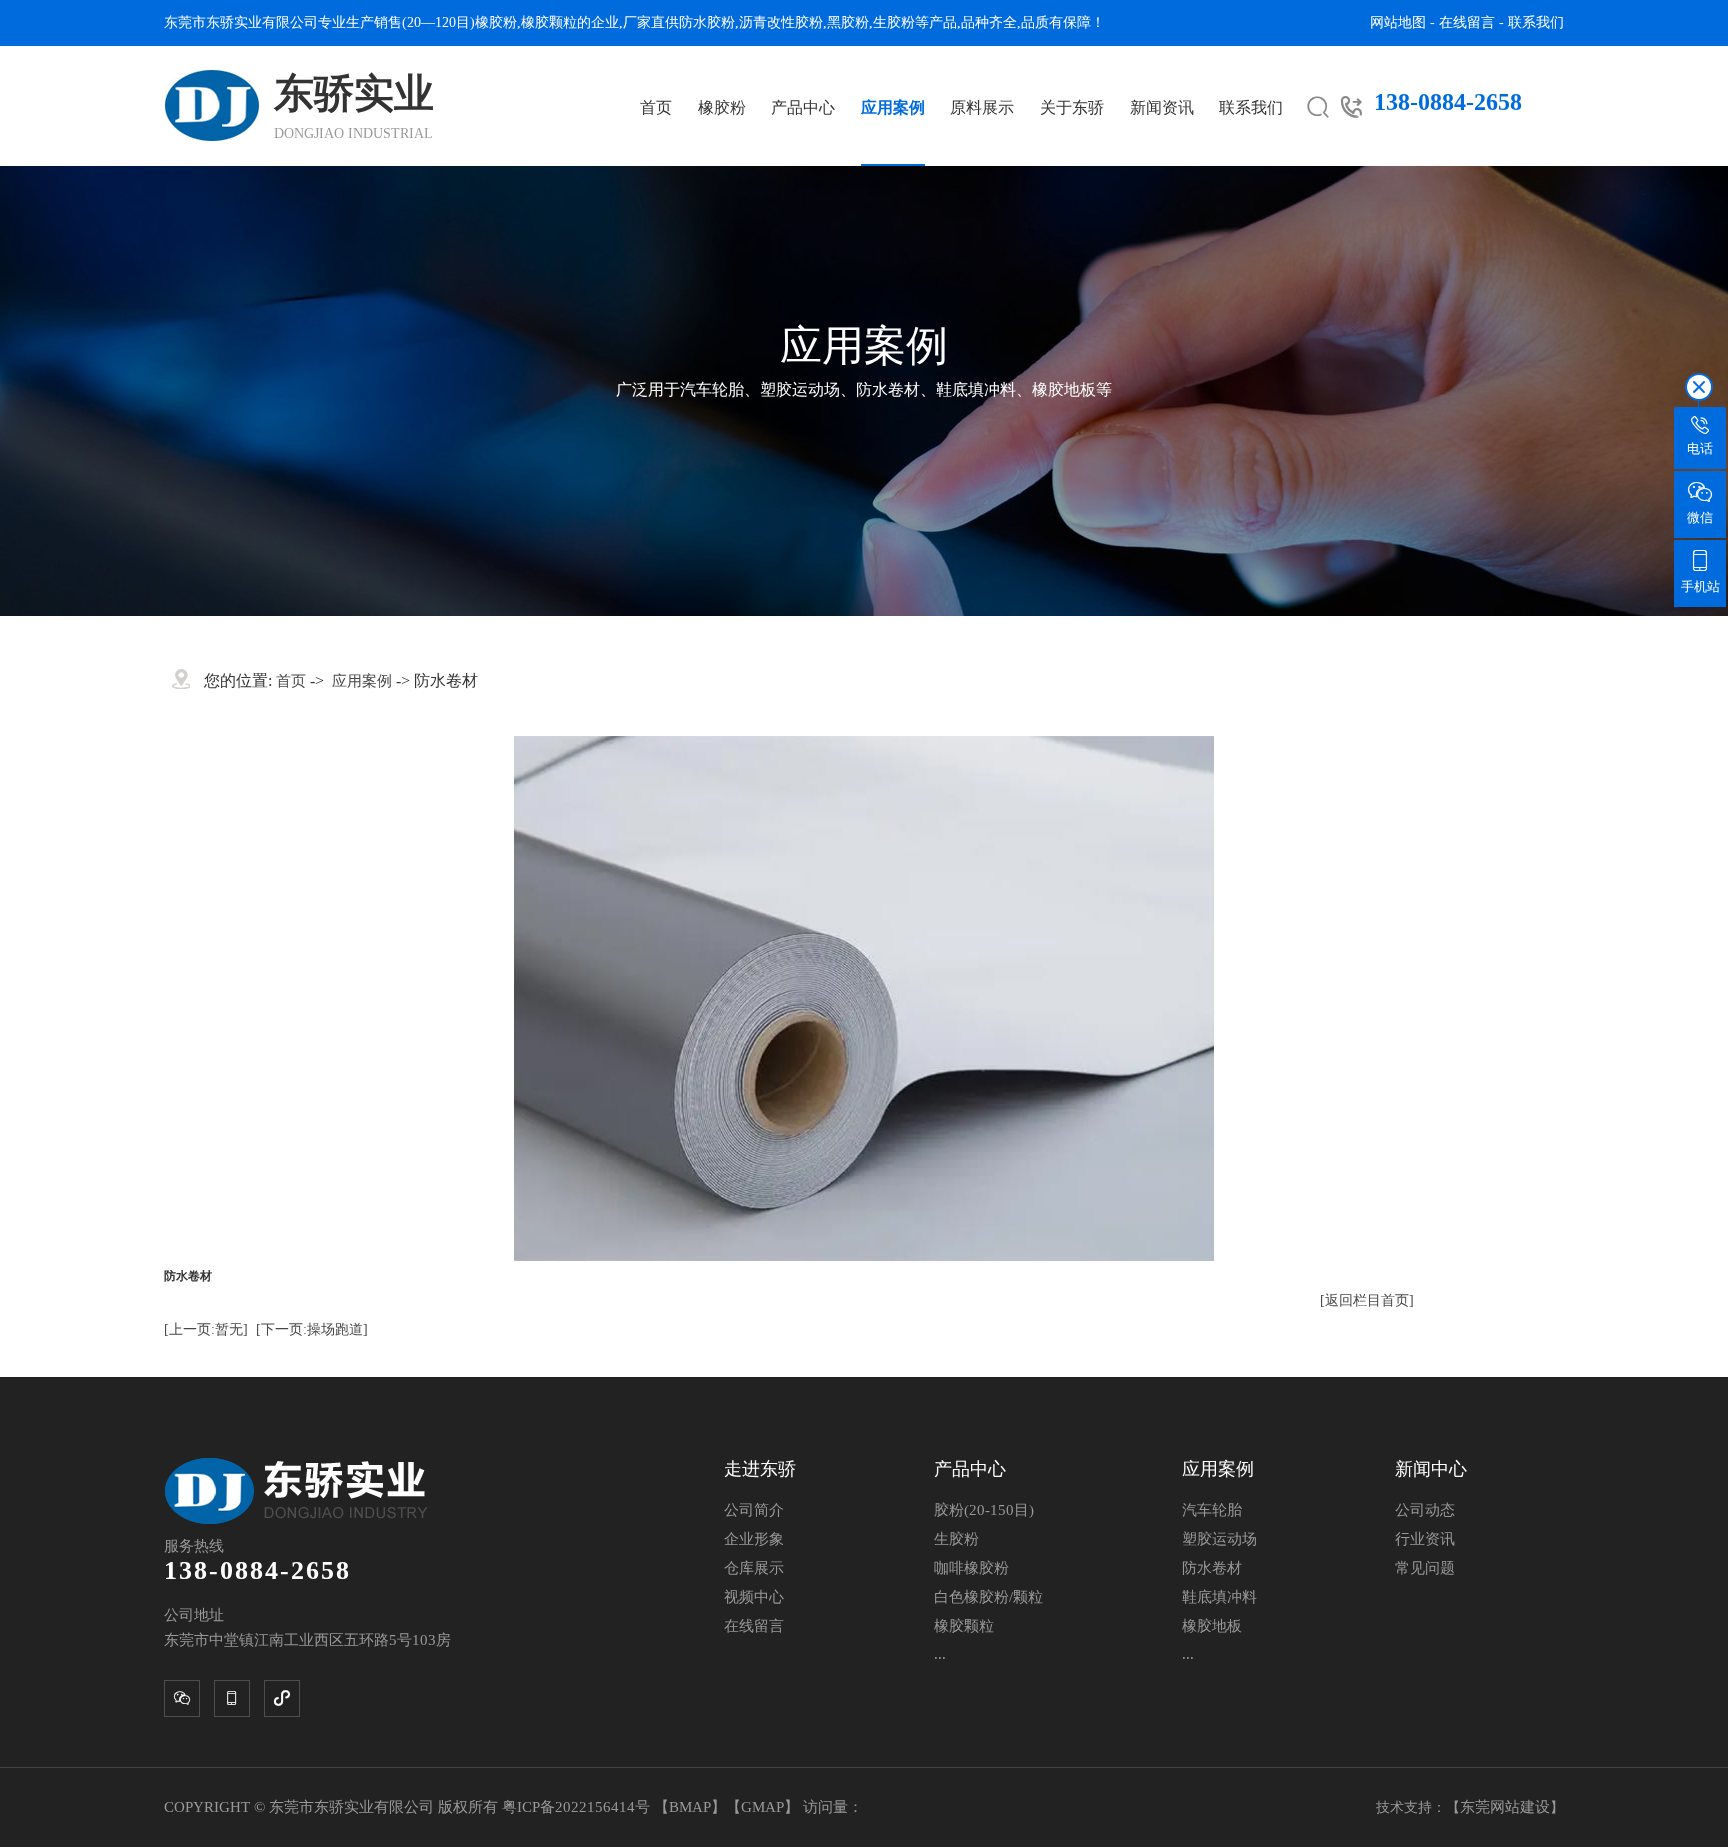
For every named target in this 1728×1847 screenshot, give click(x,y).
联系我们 (1536, 22)
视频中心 (754, 1597)
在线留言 (1467, 22)
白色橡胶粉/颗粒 (988, 1597)
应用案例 (893, 107)
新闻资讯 (1162, 107)
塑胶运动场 (1219, 1539)
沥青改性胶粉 (781, 22)
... (940, 1654)
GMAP (762, 1807)
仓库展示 (754, 1568)
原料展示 (982, 107)
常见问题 (1425, 1568)
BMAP (690, 1807)
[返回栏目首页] (1367, 1300)
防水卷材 (1212, 1568)
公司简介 (754, 1510)
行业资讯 (1425, 1539)
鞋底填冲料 (1219, 1597)
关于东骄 (1072, 107)
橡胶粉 (496, 22)
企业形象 (754, 1539)
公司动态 (1425, 1510)
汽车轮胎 (1212, 1510)
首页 (656, 107)
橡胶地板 (1212, 1626)
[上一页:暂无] (206, 1329)
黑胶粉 (848, 22)
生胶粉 (894, 22)
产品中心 (803, 107)
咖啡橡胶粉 (971, 1568)
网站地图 (1398, 22)
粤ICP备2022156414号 (578, 1807)
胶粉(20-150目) (984, 1510)
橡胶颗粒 (549, 22)
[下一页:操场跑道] (312, 1329)
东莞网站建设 (1505, 1807)
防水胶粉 (707, 22)
